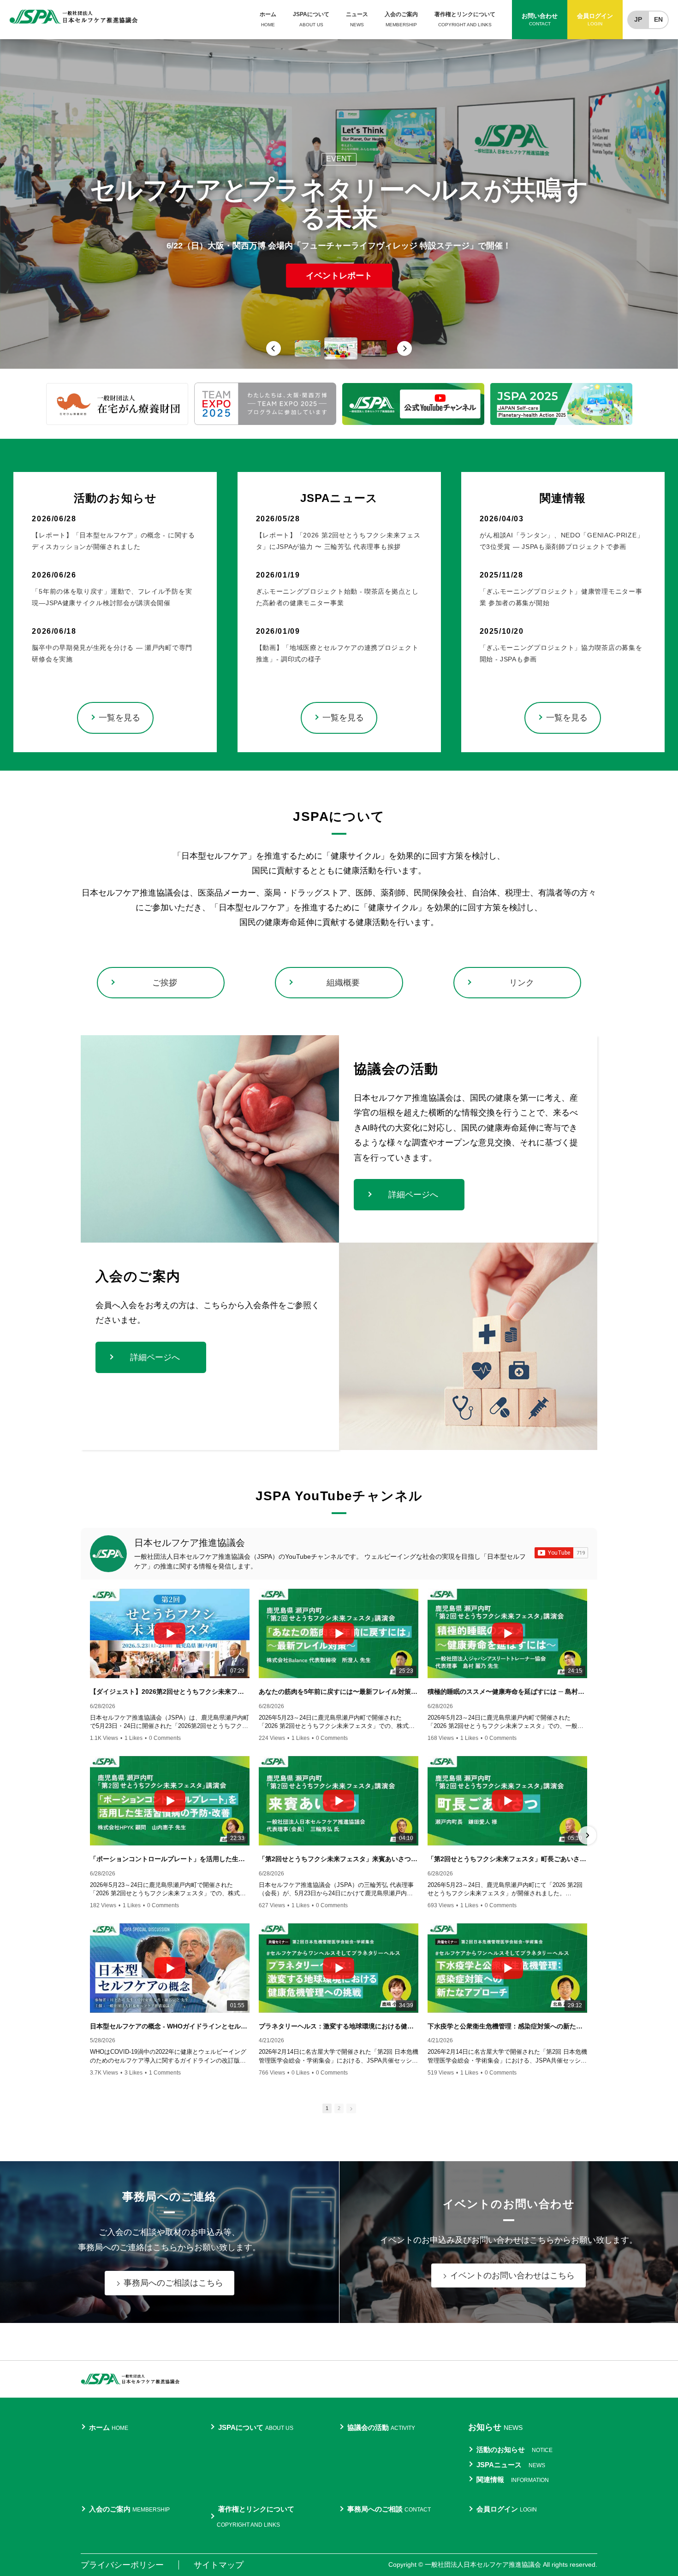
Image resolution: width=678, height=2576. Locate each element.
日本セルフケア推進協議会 (190, 1543)
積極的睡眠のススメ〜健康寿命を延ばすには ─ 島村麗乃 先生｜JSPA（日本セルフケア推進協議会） (507, 1692)
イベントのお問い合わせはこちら (512, 2275)
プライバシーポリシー (122, 2565)
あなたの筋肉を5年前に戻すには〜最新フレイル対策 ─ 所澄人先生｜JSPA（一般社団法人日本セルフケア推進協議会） (339, 1692)
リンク (522, 983)
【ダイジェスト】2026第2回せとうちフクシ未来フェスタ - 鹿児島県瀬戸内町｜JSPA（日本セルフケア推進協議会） (170, 1692)
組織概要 (343, 983)
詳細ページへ (413, 1195)
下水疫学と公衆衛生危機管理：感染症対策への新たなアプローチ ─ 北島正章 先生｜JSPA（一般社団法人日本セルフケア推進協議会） (507, 2026)
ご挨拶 (165, 983)
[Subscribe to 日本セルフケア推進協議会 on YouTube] (561, 1553)
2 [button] (339, 2108)
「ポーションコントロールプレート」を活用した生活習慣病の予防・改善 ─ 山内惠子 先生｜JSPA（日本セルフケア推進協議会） (170, 1859)
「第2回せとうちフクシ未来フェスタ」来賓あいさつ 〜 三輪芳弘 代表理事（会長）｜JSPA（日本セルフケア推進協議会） (339, 1859)
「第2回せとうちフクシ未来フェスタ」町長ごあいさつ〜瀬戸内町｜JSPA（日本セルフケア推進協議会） (507, 1859)
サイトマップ (219, 2565)
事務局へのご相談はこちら (173, 2283)
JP (638, 19)
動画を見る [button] (339, 261)
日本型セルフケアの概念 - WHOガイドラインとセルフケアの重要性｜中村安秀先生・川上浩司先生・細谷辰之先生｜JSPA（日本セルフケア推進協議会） (170, 2026)
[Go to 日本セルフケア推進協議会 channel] (108, 1554)
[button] (274, 348)
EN (658, 19)
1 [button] (327, 2108)
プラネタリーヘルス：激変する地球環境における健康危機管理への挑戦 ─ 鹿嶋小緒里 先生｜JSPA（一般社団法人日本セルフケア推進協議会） (339, 2026)
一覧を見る (119, 718)
